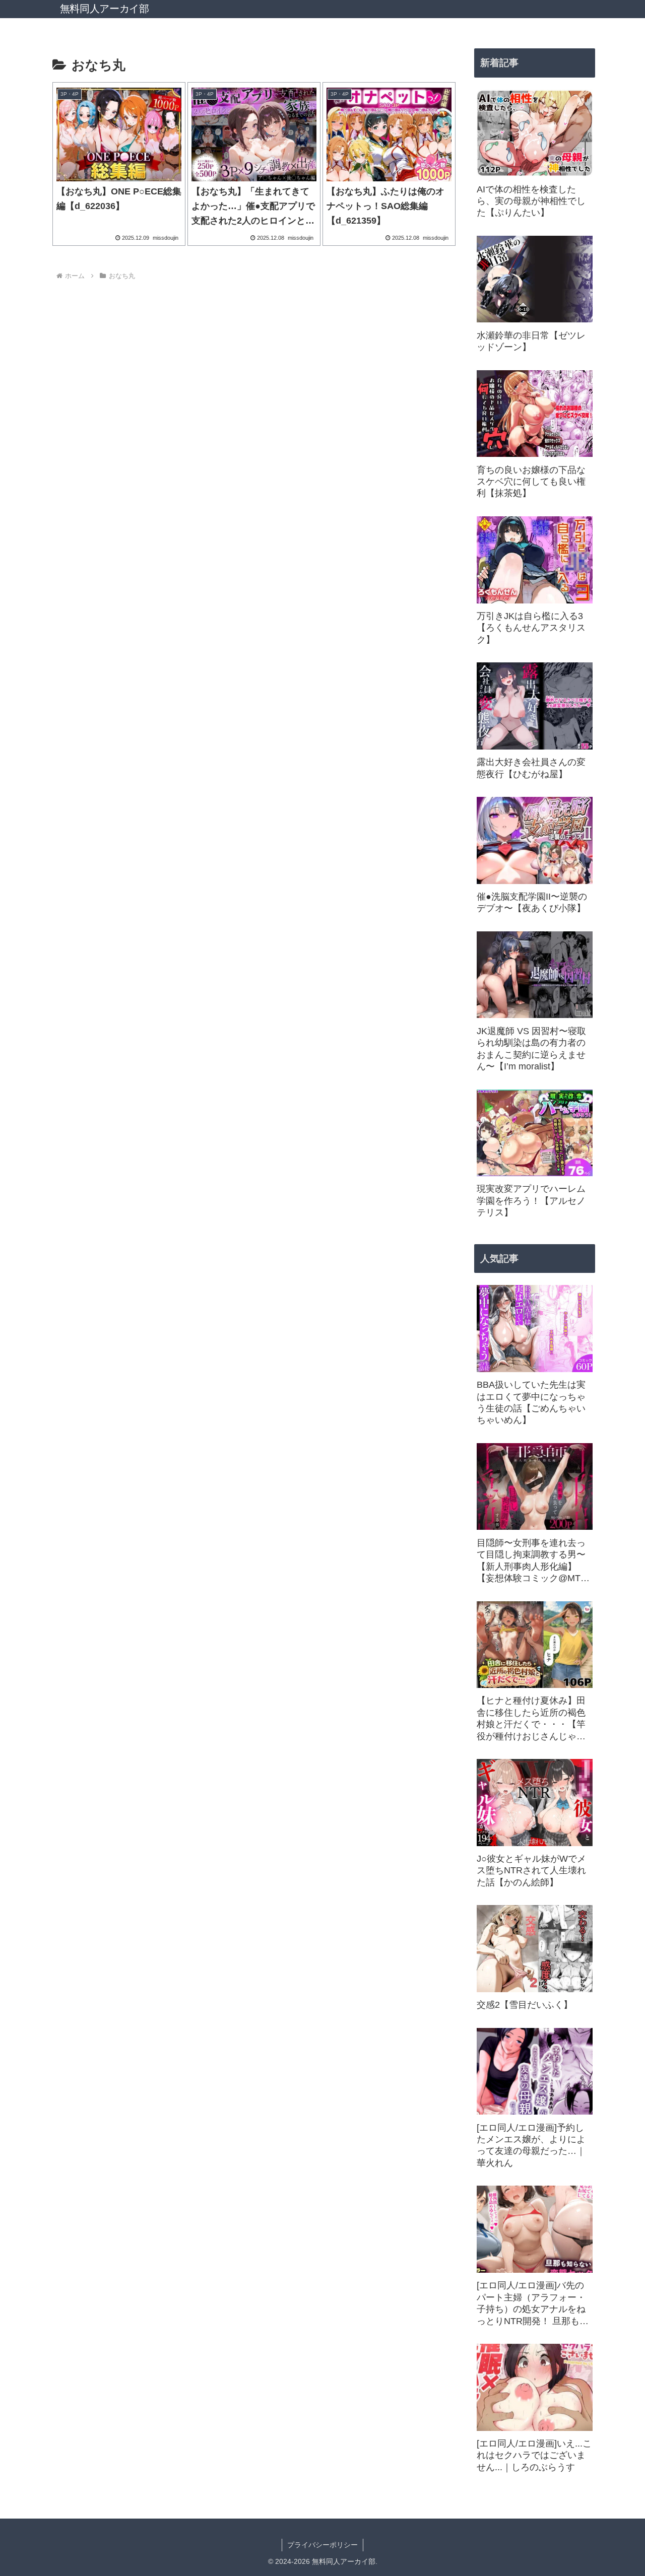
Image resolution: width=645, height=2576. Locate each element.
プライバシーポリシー (322, 2545)
